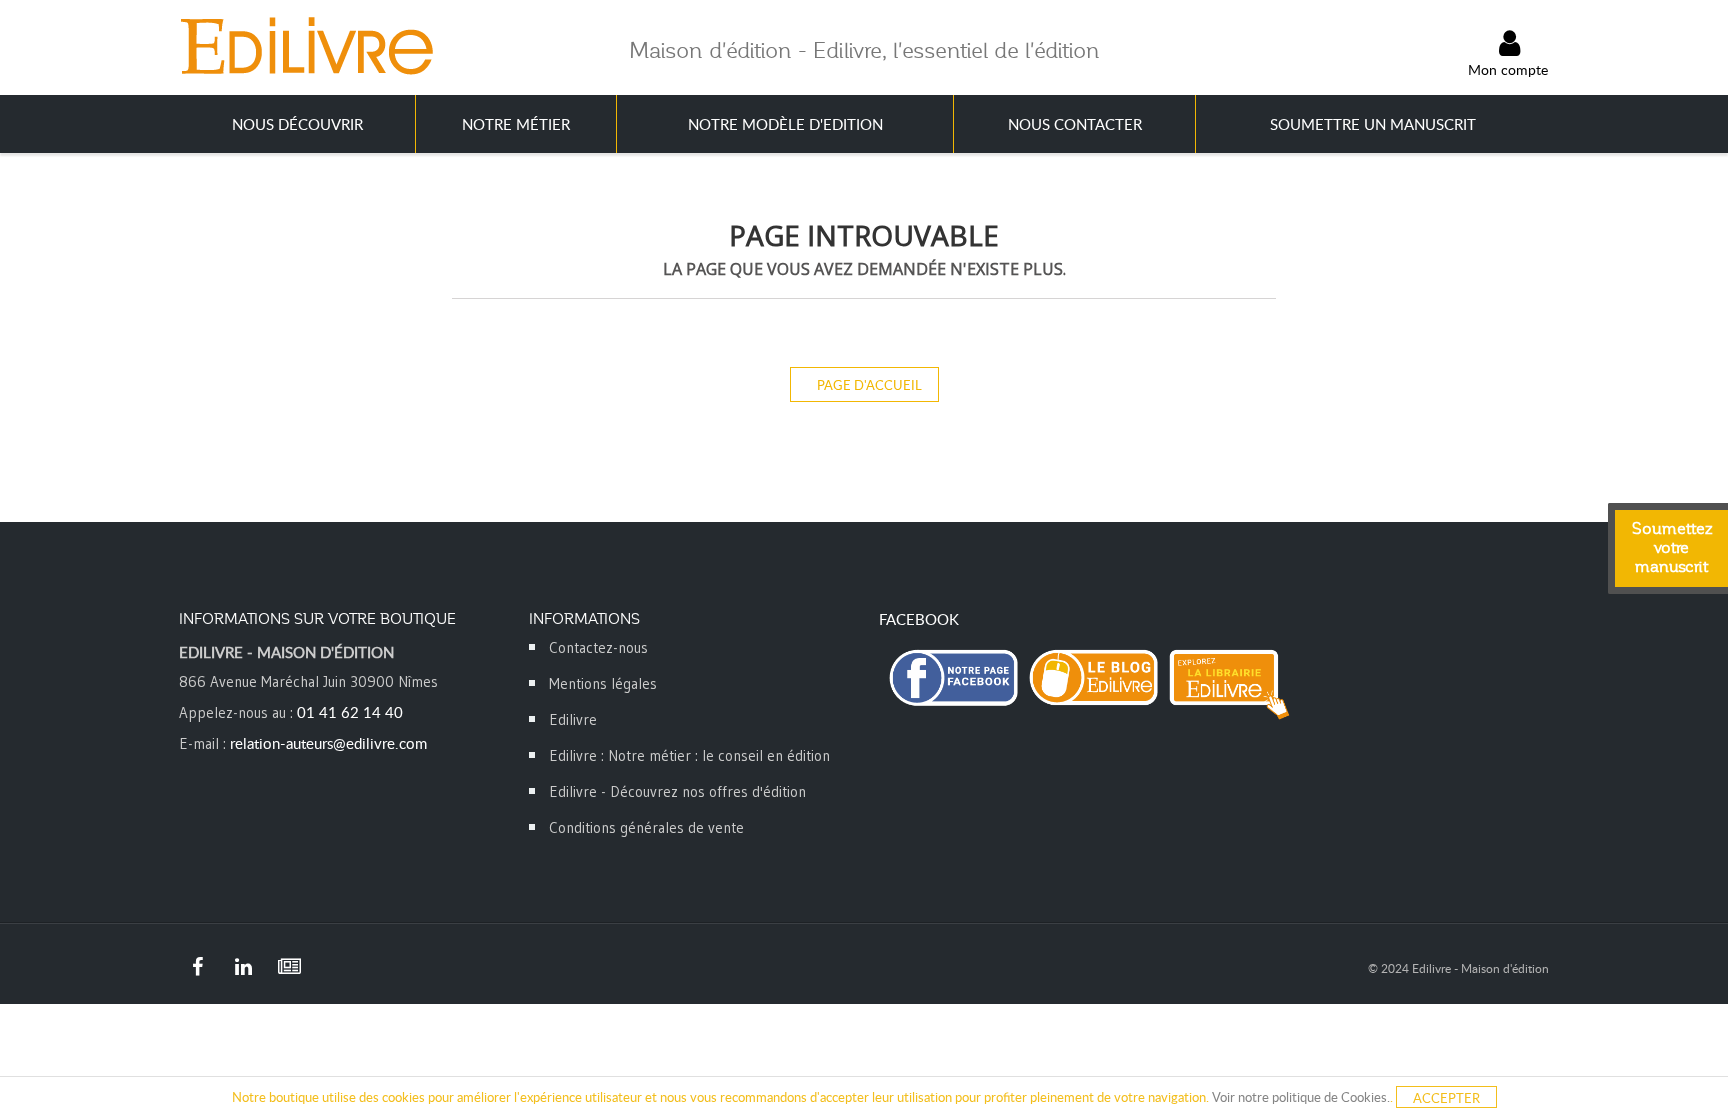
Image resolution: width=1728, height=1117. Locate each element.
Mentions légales (603, 683)
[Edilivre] (306, 45)
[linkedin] (243, 967)
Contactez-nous (598, 647)
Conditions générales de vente (646, 827)
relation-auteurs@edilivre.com (328, 743)
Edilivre (573, 719)
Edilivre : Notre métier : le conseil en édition (689, 755)
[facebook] (197, 967)
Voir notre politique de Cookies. (1301, 1097)
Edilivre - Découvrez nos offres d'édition (677, 791)
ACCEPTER (1446, 1098)
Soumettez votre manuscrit (1672, 548)
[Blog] (289, 967)
